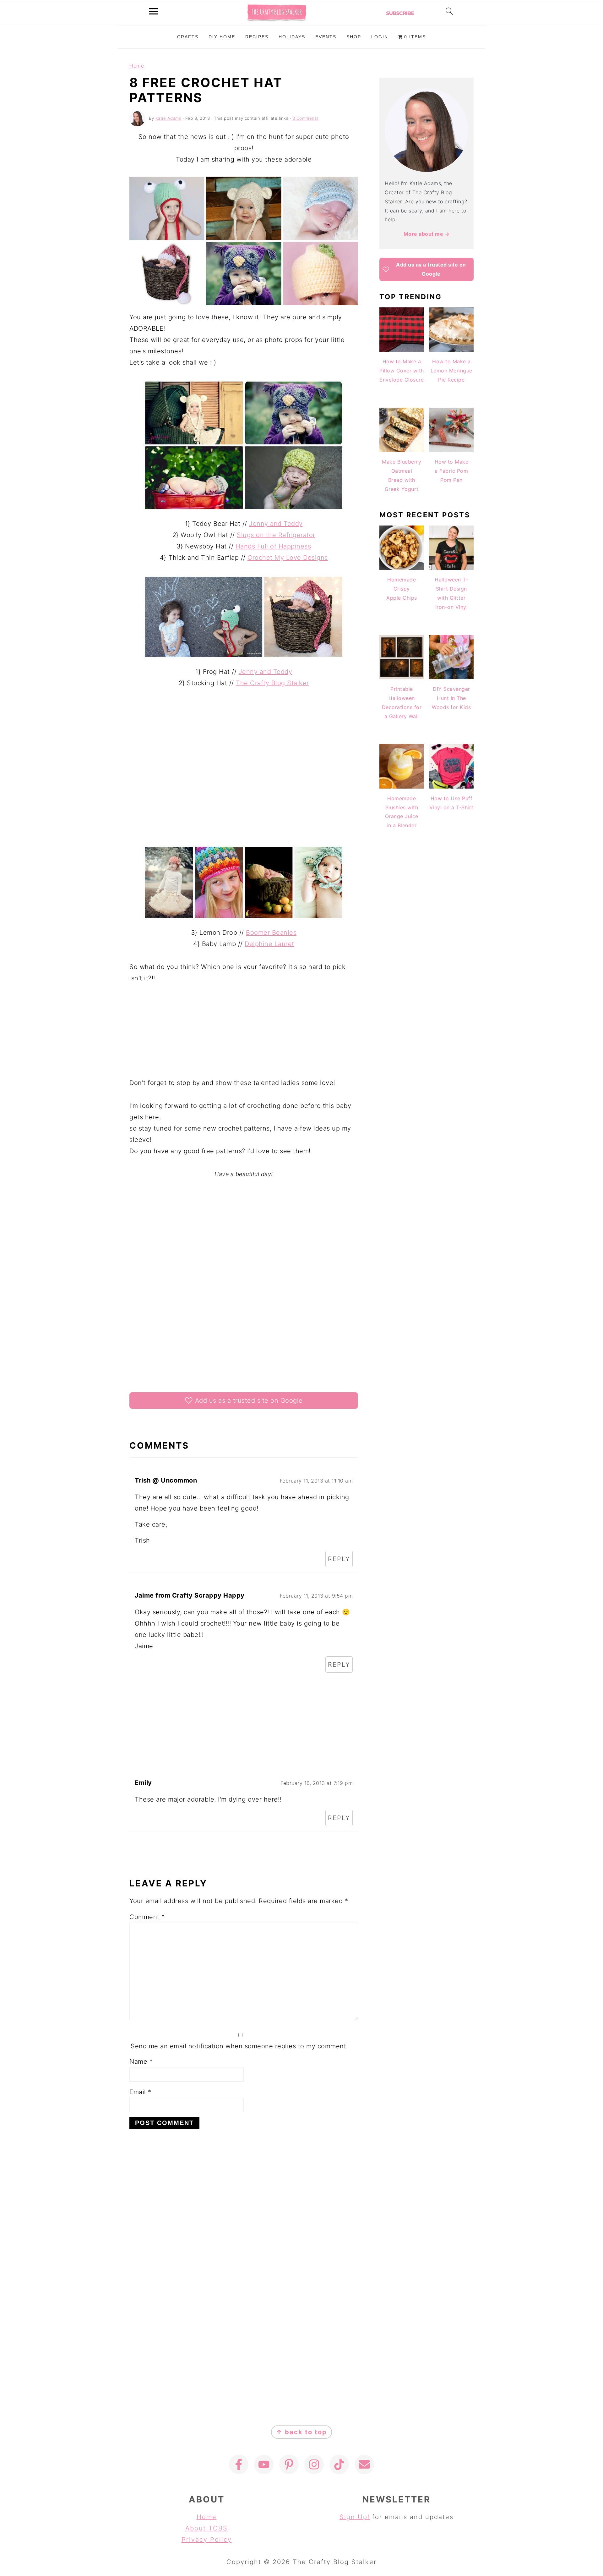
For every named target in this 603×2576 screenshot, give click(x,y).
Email (140, 2092)
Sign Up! (355, 2517)
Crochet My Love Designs (288, 558)
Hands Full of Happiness (273, 546)
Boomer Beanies (271, 933)
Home (137, 66)
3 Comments (306, 118)
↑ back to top (301, 2432)
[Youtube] (264, 2464)
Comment (147, 1917)
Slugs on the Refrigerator (276, 535)
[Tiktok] (339, 2464)
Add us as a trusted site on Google (249, 1401)
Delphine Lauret (269, 944)
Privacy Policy (207, 2540)
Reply (339, 1559)
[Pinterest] (289, 2464)
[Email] (364, 2464)
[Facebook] (239, 2464)
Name (141, 2061)
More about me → (427, 234)
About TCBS (206, 2528)
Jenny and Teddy (276, 524)
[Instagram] (314, 2464)
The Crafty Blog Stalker (272, 683)
